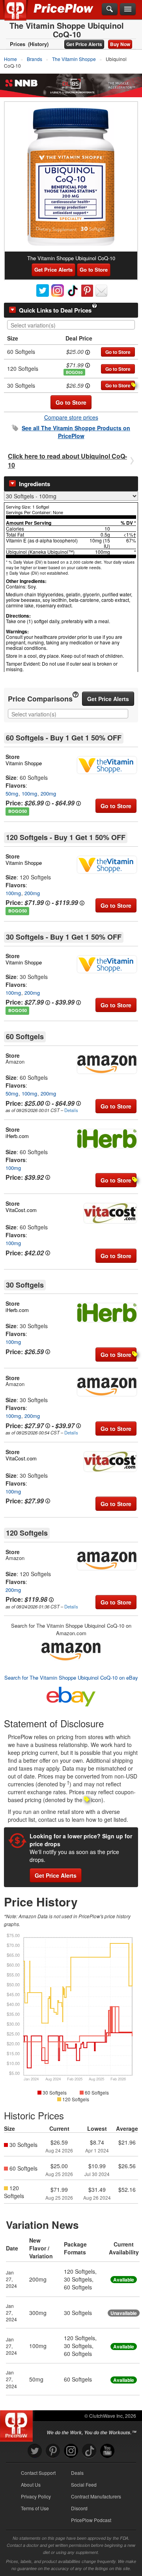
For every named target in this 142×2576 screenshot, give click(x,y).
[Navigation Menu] (128, 9)
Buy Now (120, 44)
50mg (12, 793)
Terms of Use (35, 2508)
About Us (31, 2484)
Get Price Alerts (84, 44)
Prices (18, 44)
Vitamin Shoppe (24, 763)
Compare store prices (71, 417)
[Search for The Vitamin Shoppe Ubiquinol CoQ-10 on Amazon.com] (71, 1650)
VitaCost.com (21, 1210)
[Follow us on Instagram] (71, 2451)
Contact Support (38, 2473)
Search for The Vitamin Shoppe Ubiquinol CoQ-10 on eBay (71, 1678)
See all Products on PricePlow (76, 432)
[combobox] (71, 325)
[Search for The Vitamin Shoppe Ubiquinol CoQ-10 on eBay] (71, 1695)
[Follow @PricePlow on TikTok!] (89, 2451)
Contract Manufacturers (96, 2496)
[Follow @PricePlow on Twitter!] (35, 2451)
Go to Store (94, 269)
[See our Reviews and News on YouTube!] (107, 2451)
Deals (77, 2473)
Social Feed (84, 2484)
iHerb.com (17, 1136)
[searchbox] (73, 325)
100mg (29, 793)
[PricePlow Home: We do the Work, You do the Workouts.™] (21, 15)
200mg (48, 793)
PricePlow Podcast (91, 2520)
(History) (38, 44)
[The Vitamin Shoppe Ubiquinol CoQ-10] (71, 177)
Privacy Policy (36, 2496)
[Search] (110, 9)
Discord (79, 2508)
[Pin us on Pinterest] (53, 2451)
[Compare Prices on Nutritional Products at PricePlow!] (18, 2424)
